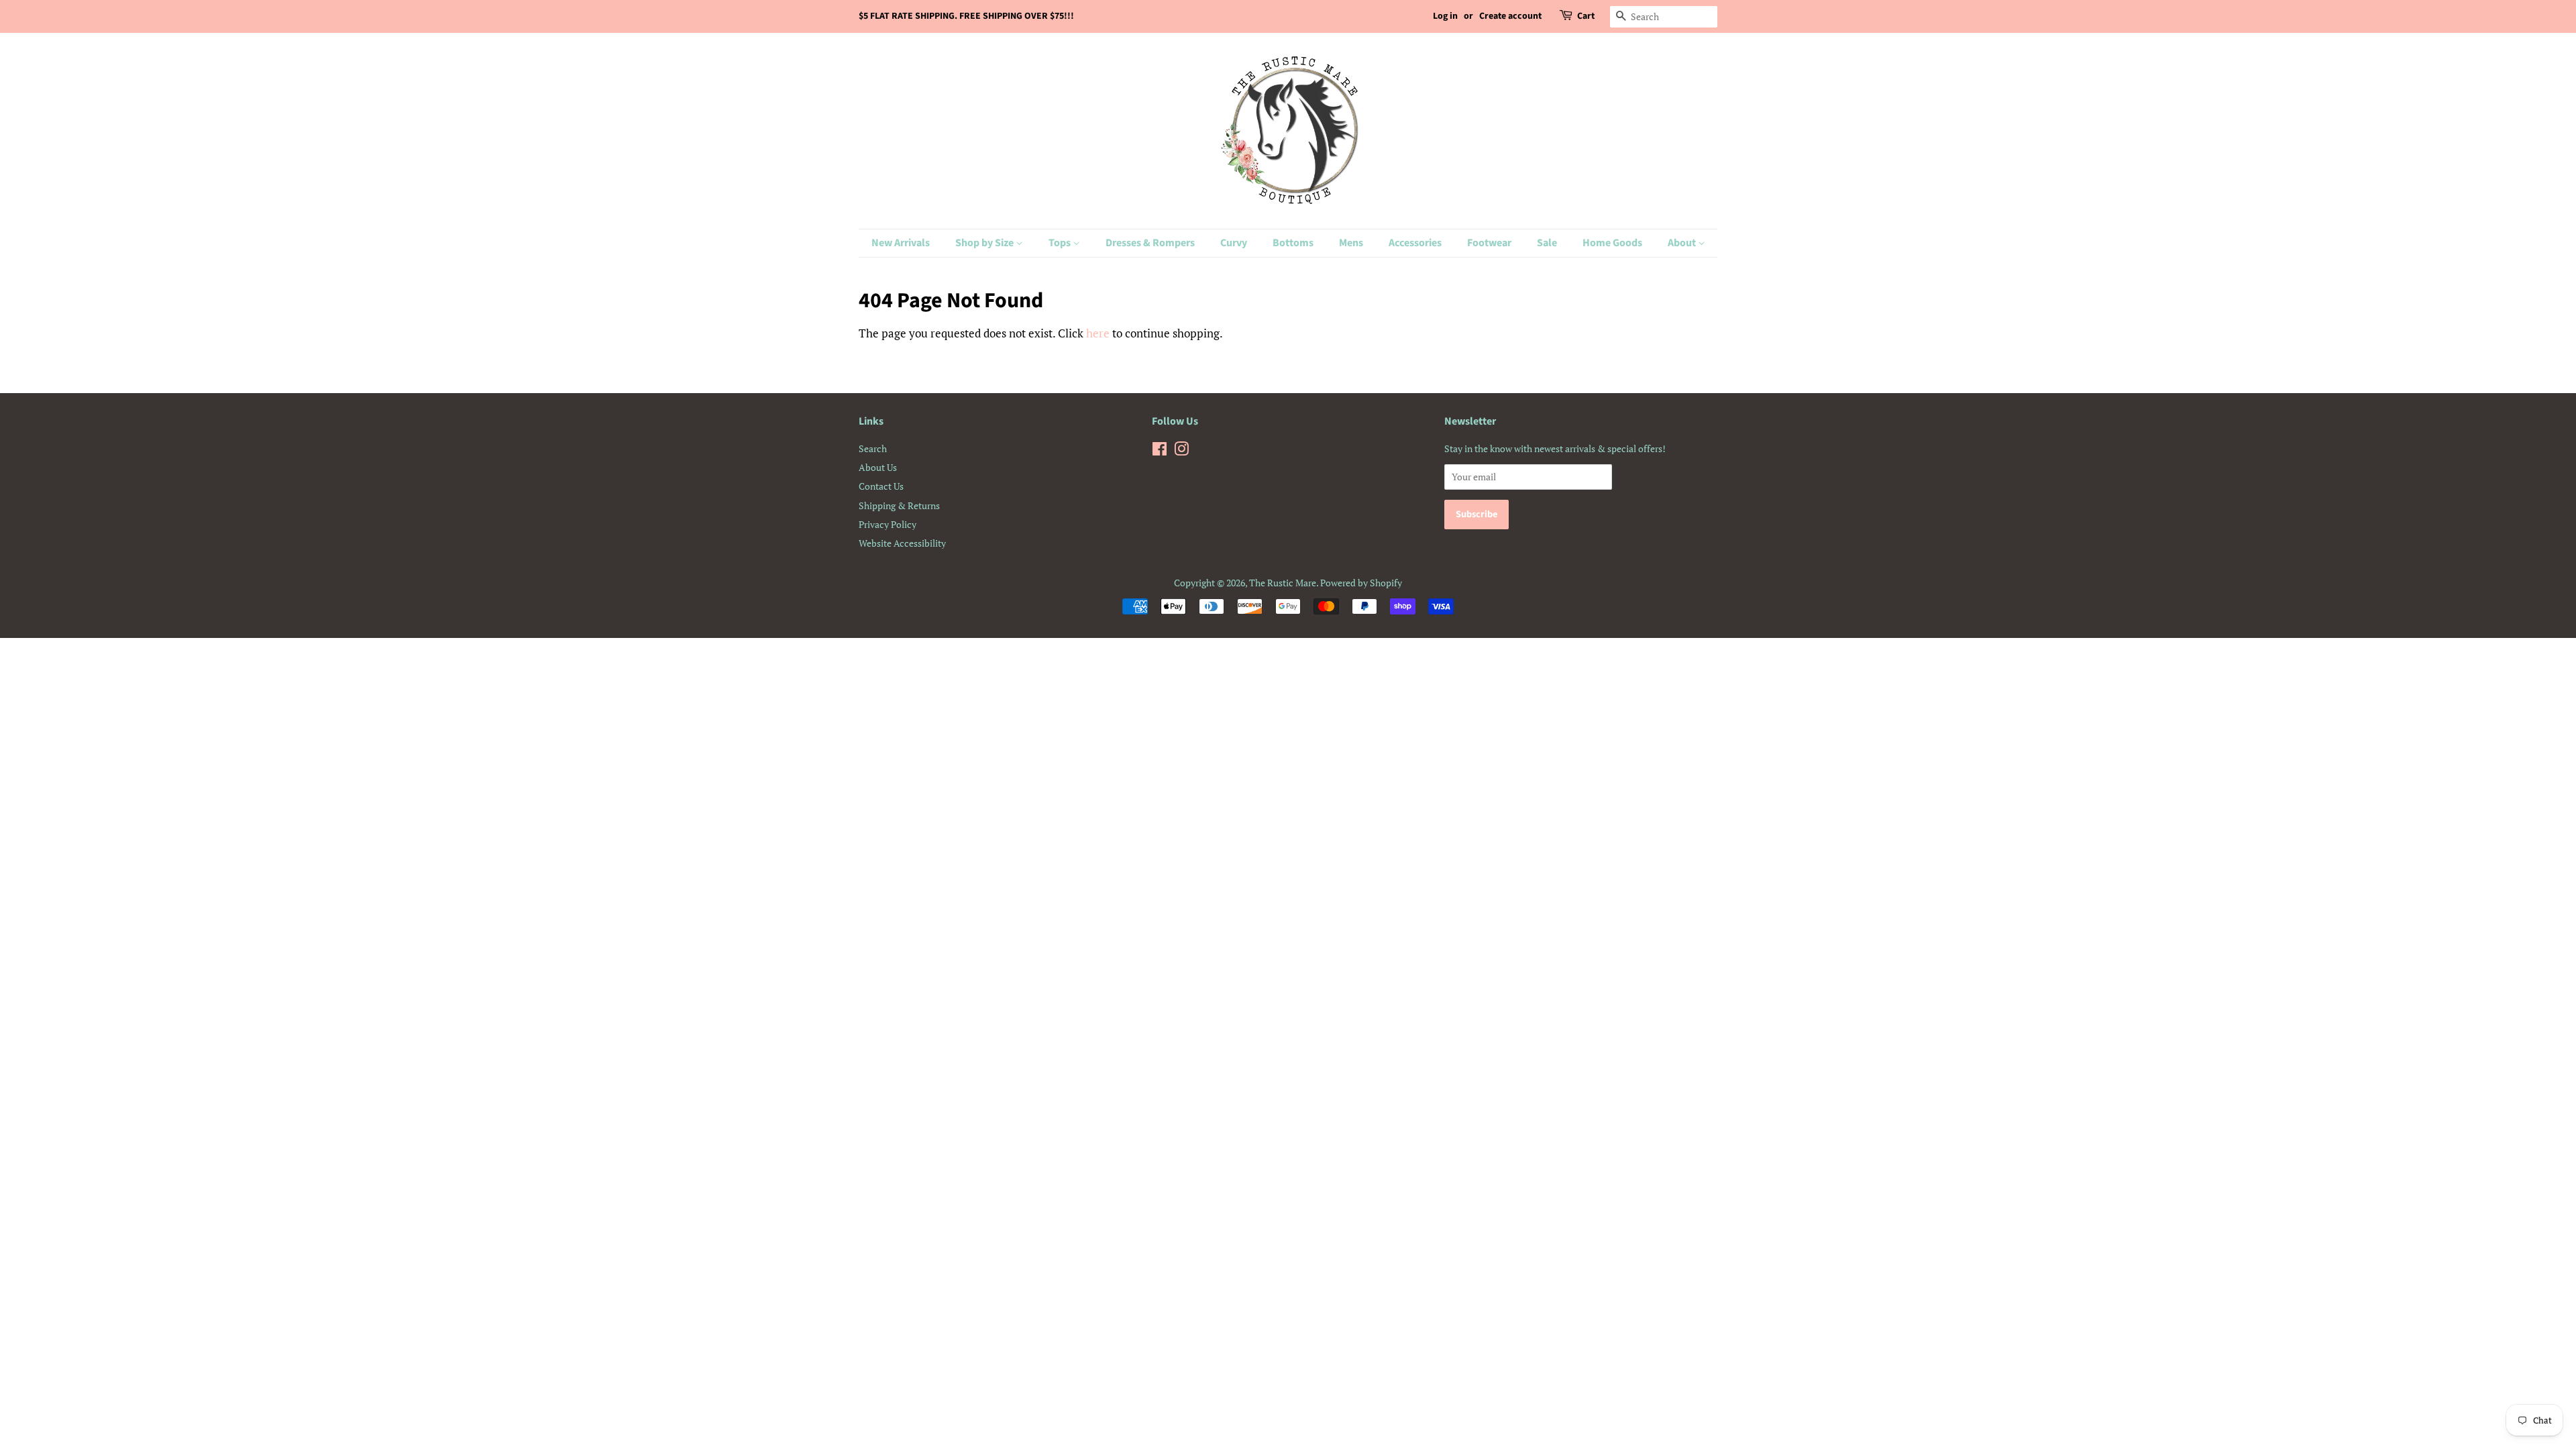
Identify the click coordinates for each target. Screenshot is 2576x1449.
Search (873, 448)
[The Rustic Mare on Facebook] (1160, 451)
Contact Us (881, 486)
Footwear (1489, 243)
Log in (1445, 16)
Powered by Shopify (1361, 583)
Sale (1547, 243)
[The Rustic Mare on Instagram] (1181, 451)
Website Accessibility (902, 543)
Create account (1510, 16)
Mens (1351, 243)
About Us (878, 467)
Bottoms (1293, 243)
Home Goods (1612, 243)
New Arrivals (901, 243)
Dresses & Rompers (1150, 243)
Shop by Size (985, 243)
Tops (1061, 243)
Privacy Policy (888, 524)
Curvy (1234, 243)
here (1098, 333)
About (1683, 243)
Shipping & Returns (899, 505)
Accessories (1415, 243)
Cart (1586, 16)
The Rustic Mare (1283, 583)
